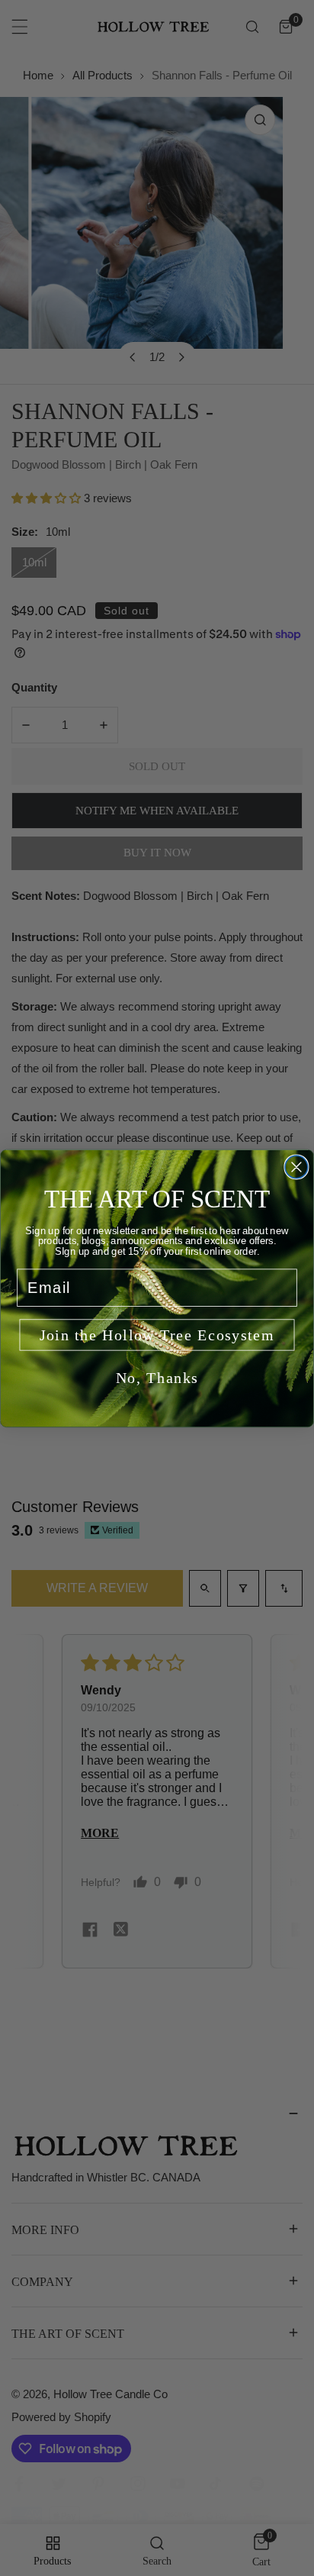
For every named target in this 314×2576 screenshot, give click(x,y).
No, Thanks (157, 1377)
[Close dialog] (296, 1167)
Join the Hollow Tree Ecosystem (157, 1334)
